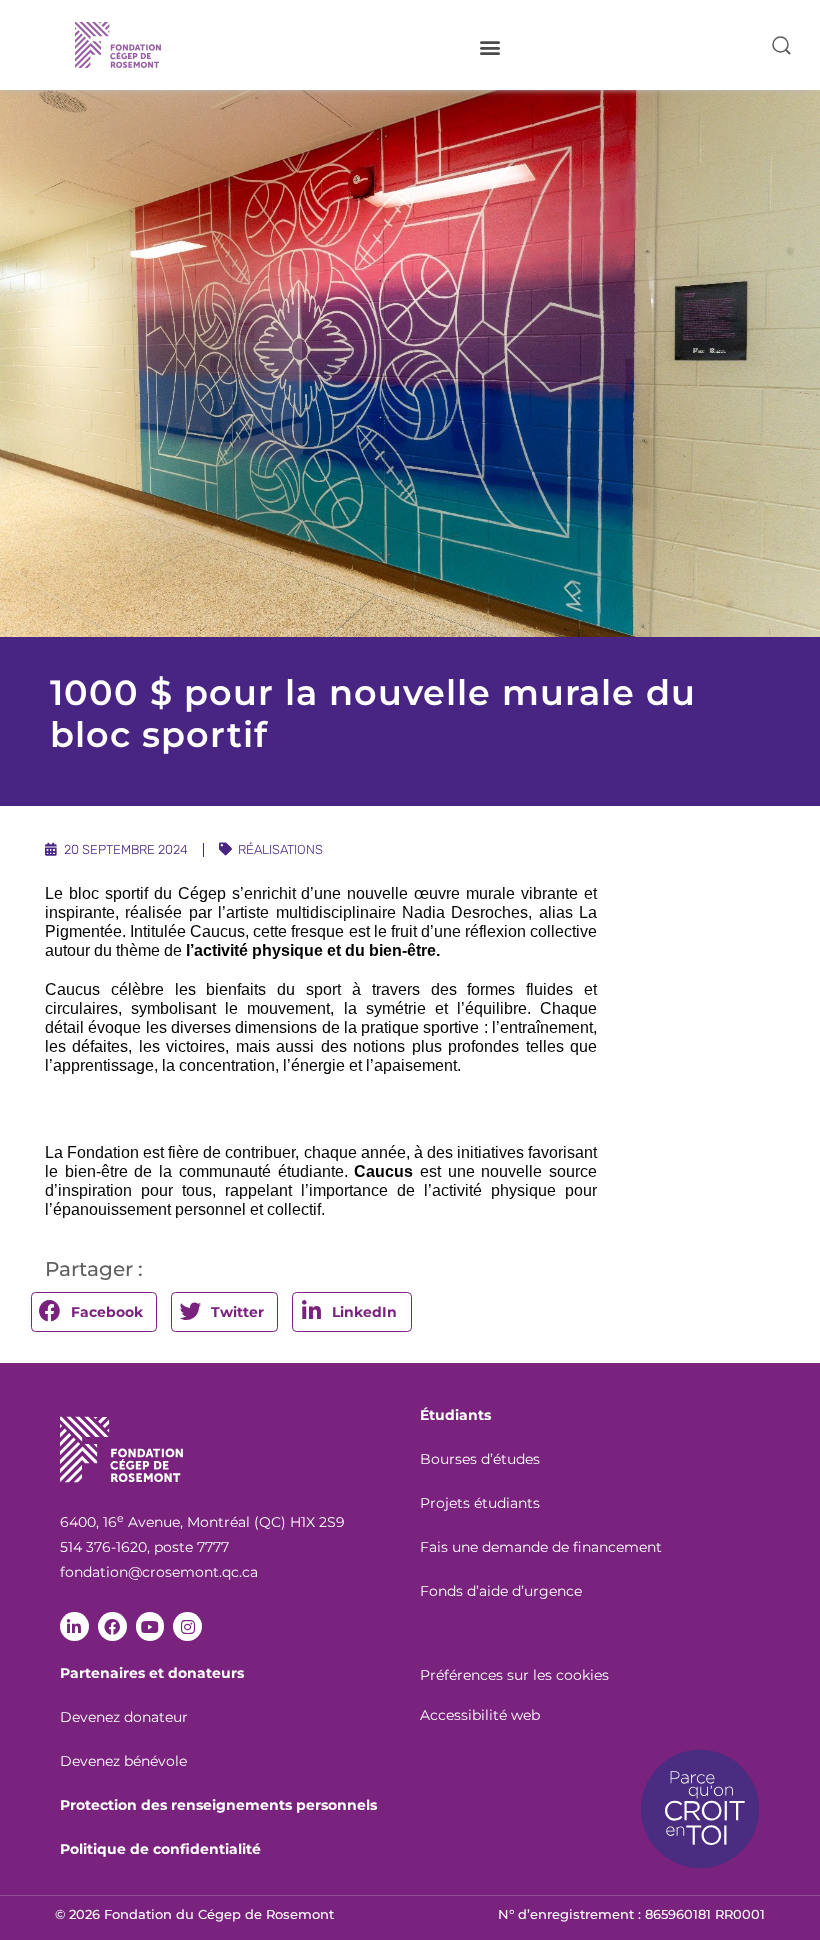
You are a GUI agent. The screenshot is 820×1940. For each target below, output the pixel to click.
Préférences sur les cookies (514, 1675)
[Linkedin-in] (74, 1626)
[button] (489, 47)
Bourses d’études (480, 1459)
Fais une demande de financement (541, 1547)
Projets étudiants (480, 1503)
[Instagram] (187, 1626)
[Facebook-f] (112, 1626)
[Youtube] (150, 1626)
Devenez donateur (124, 1717)
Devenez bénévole (123, 1761)
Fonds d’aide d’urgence (501, 1591)
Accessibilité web (480, 1715)
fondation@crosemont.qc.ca (159, 1572)
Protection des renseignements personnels (218, 1805)
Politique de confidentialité (160, 1849)
